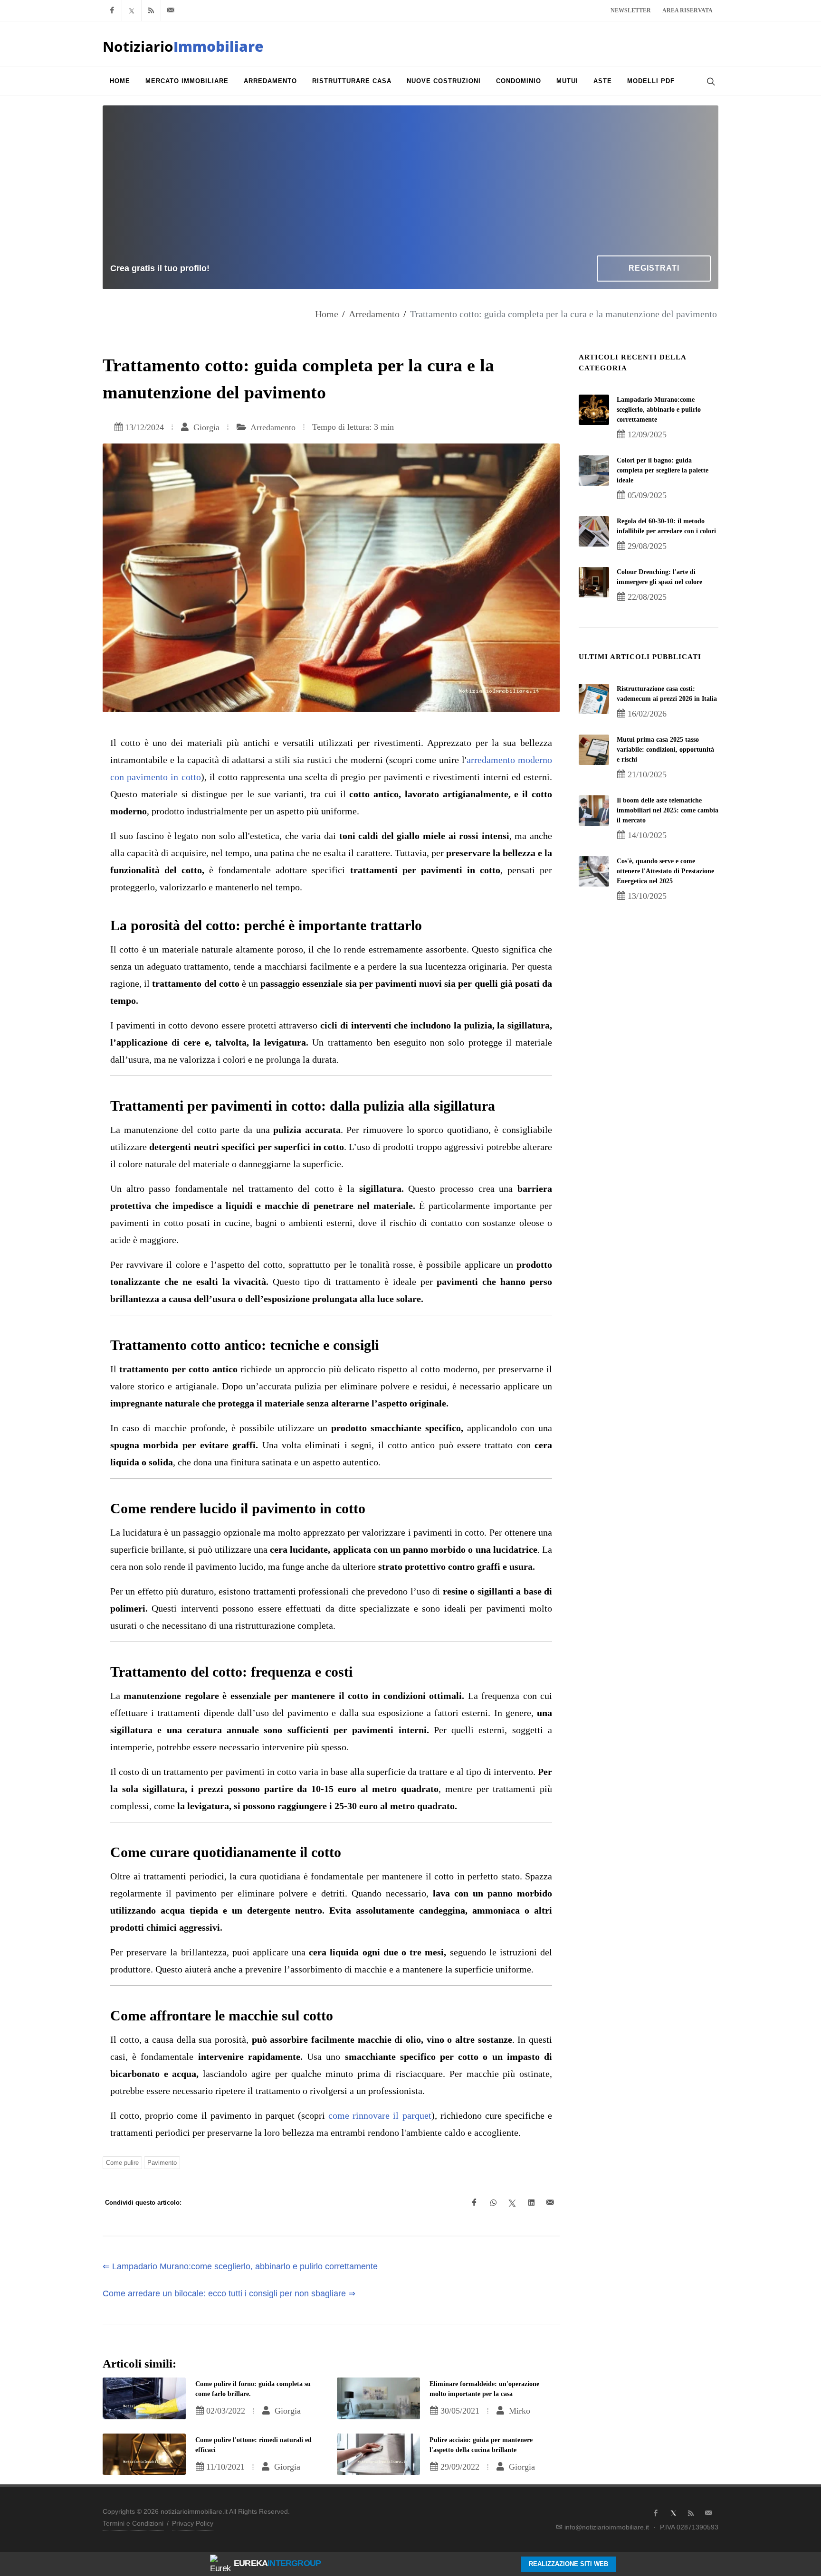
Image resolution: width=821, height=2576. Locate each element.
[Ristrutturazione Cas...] (594, 699)
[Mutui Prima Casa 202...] (594, 750)
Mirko (518, 2411)
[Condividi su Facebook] (474, 2203)
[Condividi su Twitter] (512, 2203)
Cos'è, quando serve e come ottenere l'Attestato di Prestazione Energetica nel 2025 (665, 871)
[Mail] (171, 10)
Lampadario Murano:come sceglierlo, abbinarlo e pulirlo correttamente (659, 410)
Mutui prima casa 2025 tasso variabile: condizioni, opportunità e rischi (665, 750)
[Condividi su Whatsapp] (493, 2203)
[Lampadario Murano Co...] (594, 410)
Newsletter (631, 10)
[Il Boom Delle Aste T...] (594, 811)
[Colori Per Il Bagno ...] (594, 471)
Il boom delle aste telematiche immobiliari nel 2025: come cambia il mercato (668, 810)
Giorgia (205, 427)
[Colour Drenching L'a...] (594, 582)
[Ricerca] (710, 81)
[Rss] (151, 10)
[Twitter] (132, 10)
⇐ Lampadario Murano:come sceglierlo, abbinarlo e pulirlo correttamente (240, 2266)
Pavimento (162, 2163)
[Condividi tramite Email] (550, 2203)
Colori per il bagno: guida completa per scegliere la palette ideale (663, 470)
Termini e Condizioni (133, 2523)
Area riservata (687, 10)
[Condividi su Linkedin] (531, 2203)
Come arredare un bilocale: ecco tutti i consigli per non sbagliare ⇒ (229, 2293)
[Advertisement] (410, 184)
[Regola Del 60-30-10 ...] (594, 531)
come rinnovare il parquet (378, 2115)
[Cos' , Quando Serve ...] (594, 871)
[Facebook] (112, 10)
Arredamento (374, 314)
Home (327, 314)
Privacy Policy (193, 2523)
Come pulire (122, 2163)
